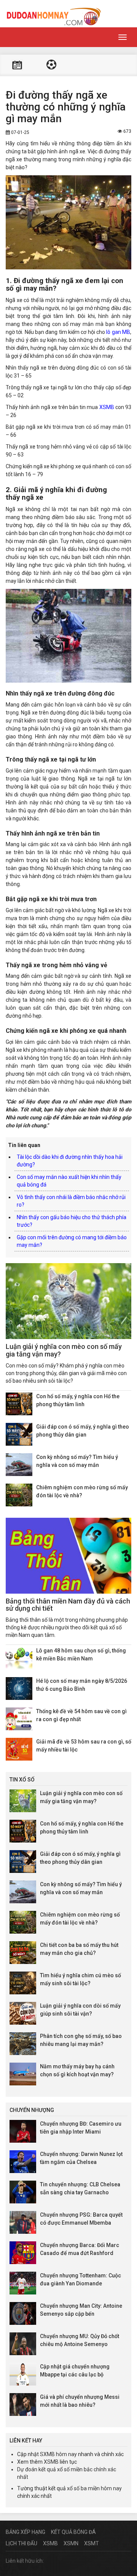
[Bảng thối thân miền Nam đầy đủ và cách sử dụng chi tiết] (68, 1556)
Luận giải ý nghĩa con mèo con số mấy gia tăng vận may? (64, 1350)
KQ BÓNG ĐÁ (51, 65)
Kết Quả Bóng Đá (73, 2532)
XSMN (71, 2543)
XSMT (92, 2543)
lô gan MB (118, 332)
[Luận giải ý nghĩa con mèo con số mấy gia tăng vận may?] (68, 1301)
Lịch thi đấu (17, 65)
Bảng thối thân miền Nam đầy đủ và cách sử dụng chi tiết (68, 1605)
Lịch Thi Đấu (22, 2543)
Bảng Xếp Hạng (25, 2532)
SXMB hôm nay (58, 2454)
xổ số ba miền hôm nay (94, 2488)
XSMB (107, 407)
